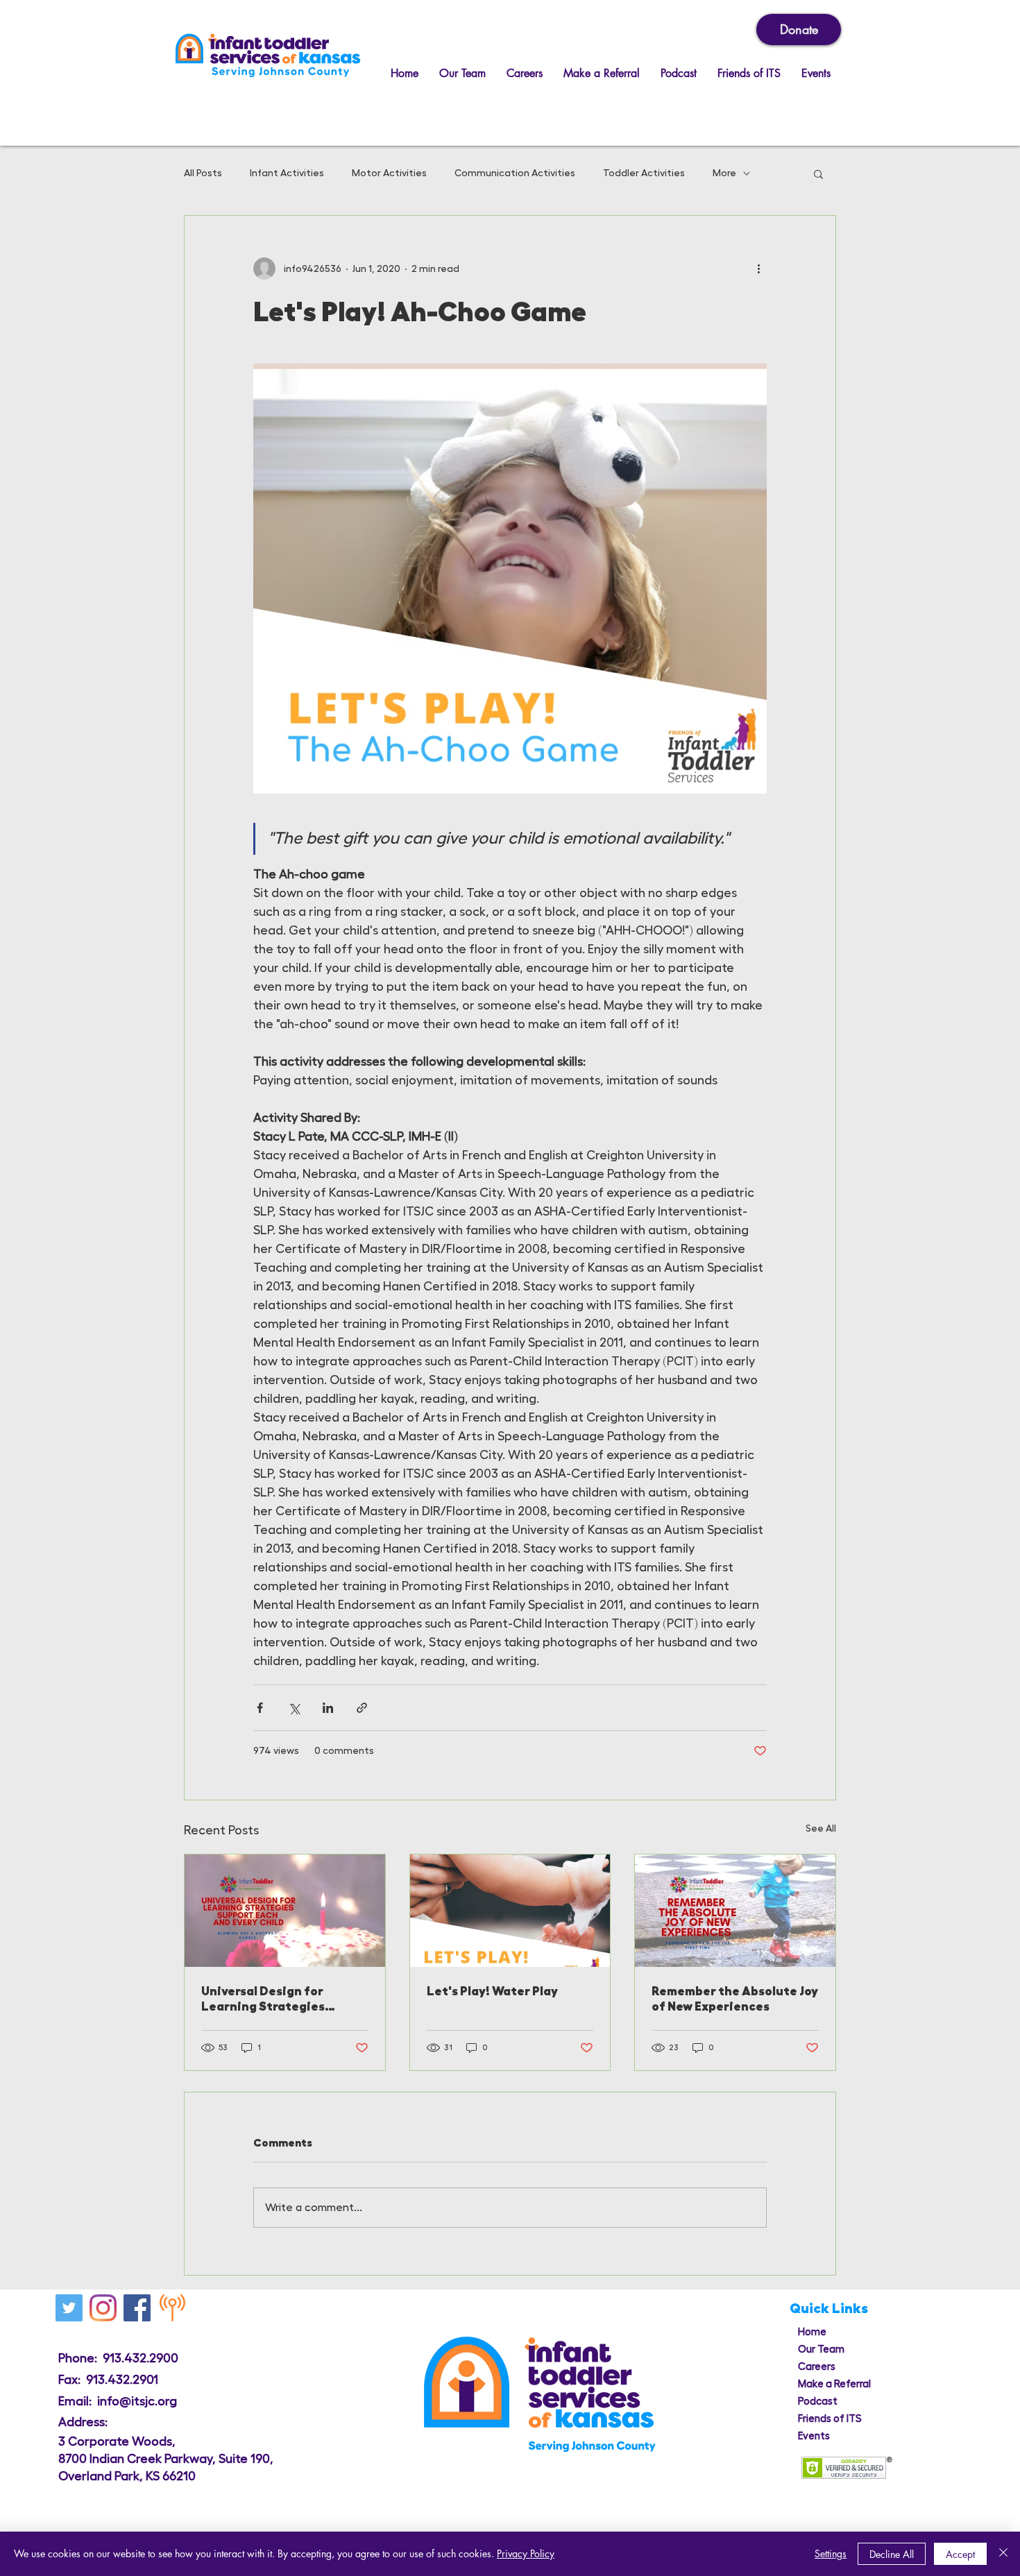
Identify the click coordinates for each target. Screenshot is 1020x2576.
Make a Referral (834, 2384)
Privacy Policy (526, 2553)
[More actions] (758, 268)
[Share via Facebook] (260, 1708)
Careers (817, 2367)
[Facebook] (137, 2308)
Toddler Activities (644, 173)
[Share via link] (362, 1708)
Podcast (818, 2402)
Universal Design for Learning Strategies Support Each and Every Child (272, 1999)
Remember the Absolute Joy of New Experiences (735, 1999)
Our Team (821, 2349)
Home (812, 2332)
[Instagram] (103, 2308)
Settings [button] (831, 2553)
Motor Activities (389, 173)
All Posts (203, 173)
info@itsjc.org (137, 2401)
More (724, 173)
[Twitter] (69, 2308)
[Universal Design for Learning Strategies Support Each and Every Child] (285, 1911)
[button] (818, 173)
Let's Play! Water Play (492, 1991)
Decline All (892, 2554)
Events (814, 2436)
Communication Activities (515, 173)
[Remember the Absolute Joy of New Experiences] (735, 1911)
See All (821, 1828)
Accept (960, 2554)
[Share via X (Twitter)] (294, 1708)
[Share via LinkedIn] (328, 1708)
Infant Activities (287, 173)
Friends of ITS (830, 2419)
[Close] (1003, 2554)
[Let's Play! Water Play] (510, 1911)
